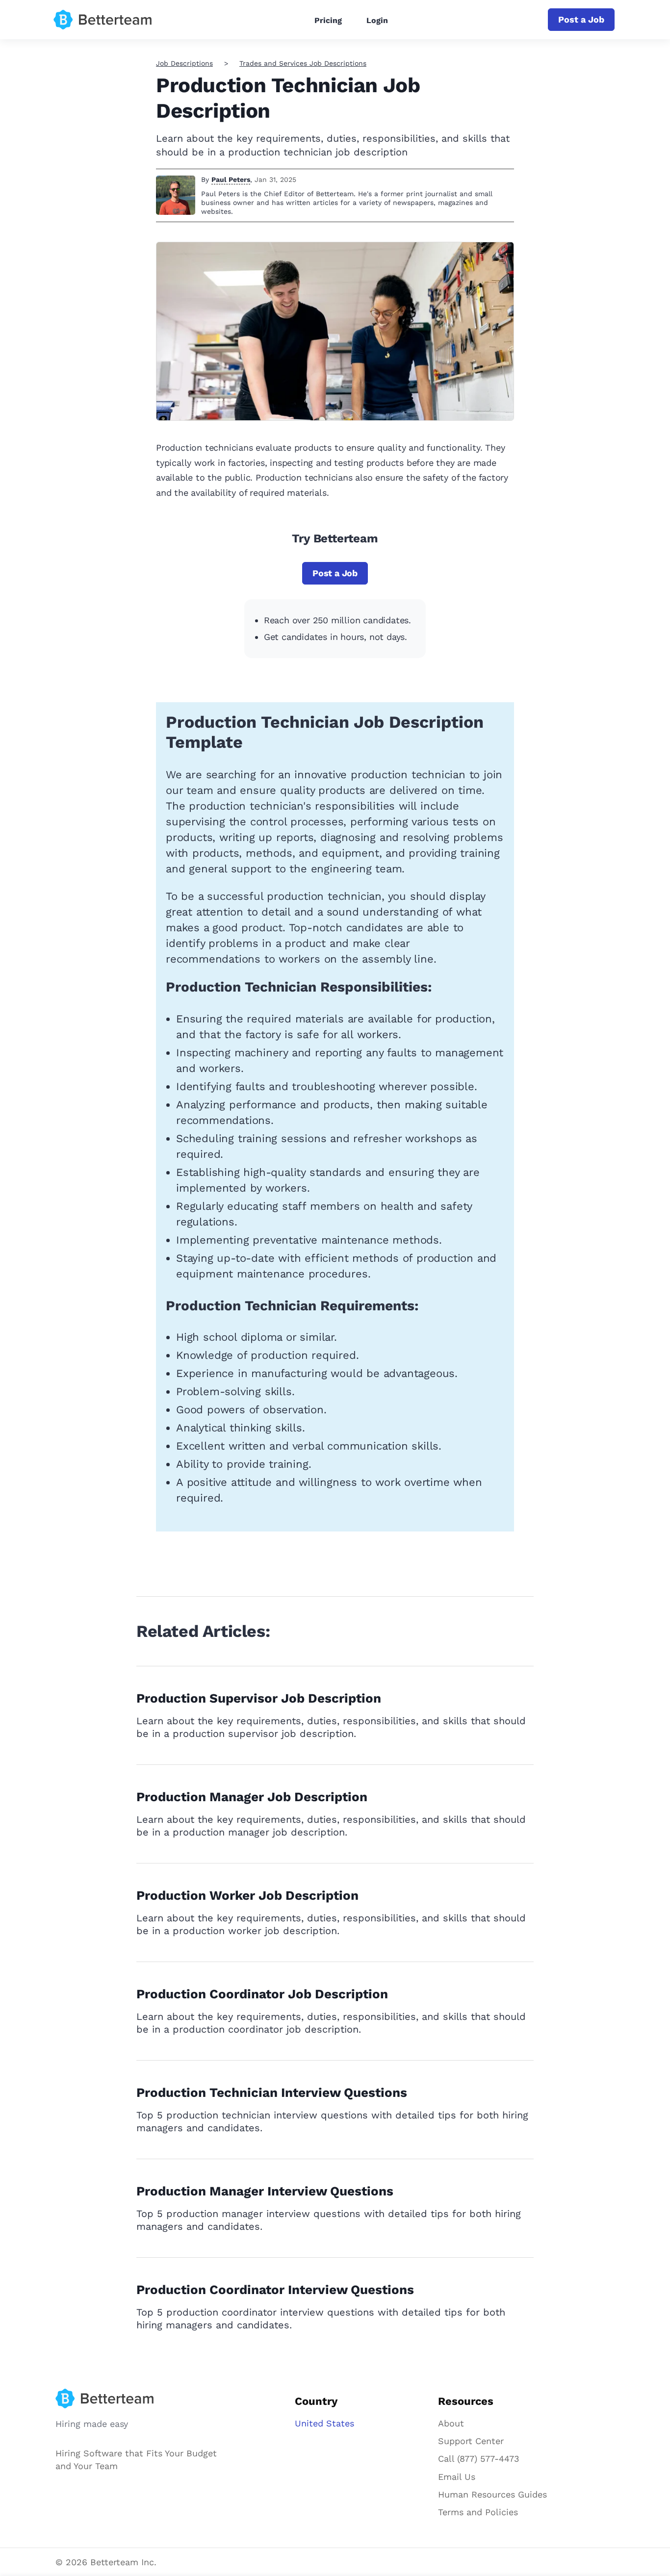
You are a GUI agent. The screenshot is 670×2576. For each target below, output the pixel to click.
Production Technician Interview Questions (272, 2092)
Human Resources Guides (492, 2494)
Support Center (471, 2441)
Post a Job (581, 19)
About (451, 2423)
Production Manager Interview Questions (265, 2191)
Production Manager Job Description (252, 1797)
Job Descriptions (184, 63)
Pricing (328, 20)
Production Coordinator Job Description (262, 1994)
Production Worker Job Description (247, 1895)
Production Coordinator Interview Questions (275, 2290)
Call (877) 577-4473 (479, 2459)
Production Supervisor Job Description (259, 1698)
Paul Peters (231, 179)
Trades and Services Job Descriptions (303, 63)
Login (377, 20)
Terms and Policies (478, 2512)
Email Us (457, 2477)
